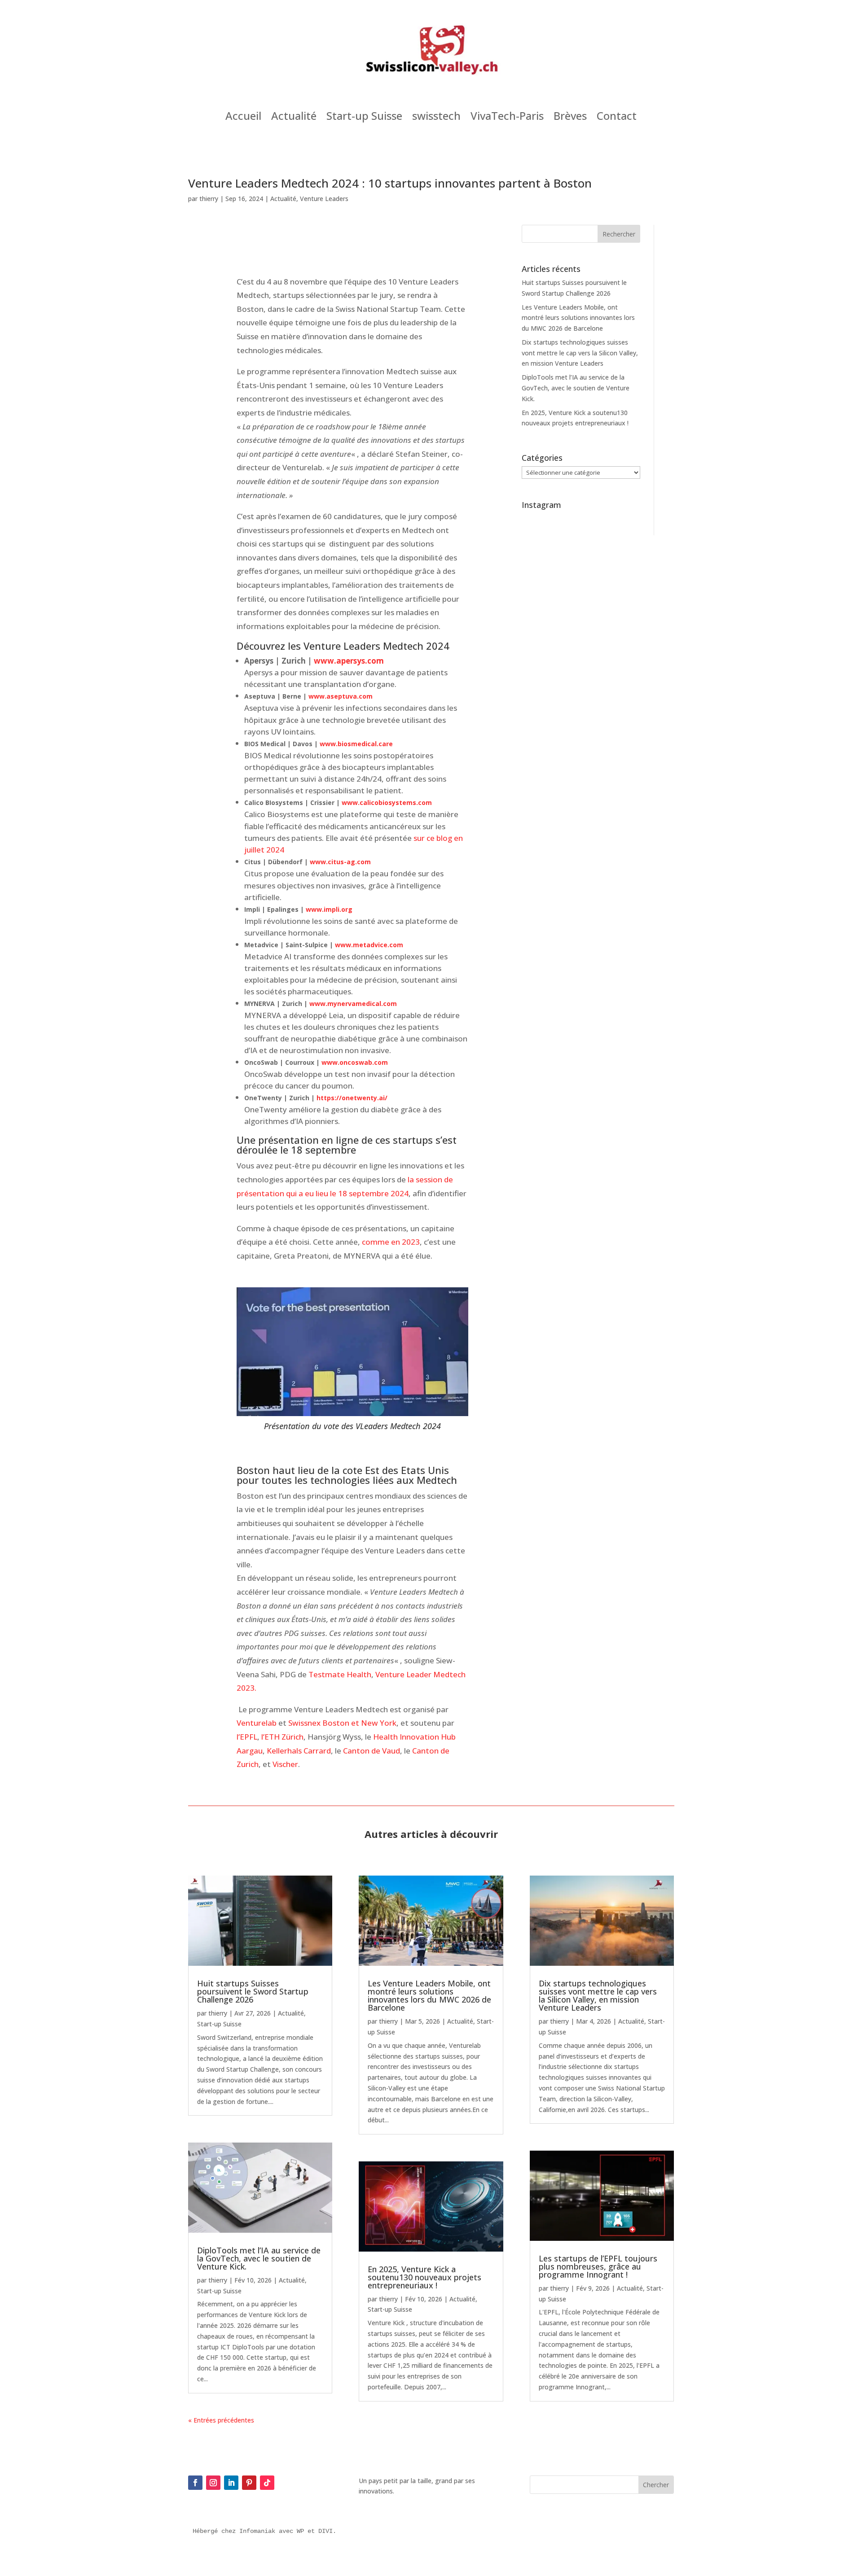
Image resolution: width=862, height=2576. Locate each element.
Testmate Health (340, 1674)
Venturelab (257, 1723)
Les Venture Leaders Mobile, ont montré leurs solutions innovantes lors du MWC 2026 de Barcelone (578, 318)
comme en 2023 (391, 1242)
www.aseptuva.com (341, 696)
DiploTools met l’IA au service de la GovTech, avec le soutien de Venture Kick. (576, 388)
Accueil (243, 118)
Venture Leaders (324, 199)
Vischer (285, 1764)
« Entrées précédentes (221, 2420)
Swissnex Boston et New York (342, 1723)
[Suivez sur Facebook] (195, 2483)
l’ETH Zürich (282, 1737)
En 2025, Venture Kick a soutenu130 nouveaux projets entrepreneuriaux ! (424, 2277)
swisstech (436, 118)
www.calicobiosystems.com (387, 803)
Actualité (294, 118)
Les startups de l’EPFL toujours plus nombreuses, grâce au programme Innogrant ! (598, 2266)
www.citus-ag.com (340, 862)
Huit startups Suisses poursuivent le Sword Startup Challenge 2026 (253, 1991)
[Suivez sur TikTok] (267, 2483)
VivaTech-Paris (507, 118)
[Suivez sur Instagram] (213, 2483)
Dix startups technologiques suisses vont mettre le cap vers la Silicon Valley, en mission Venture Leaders (580, 353)
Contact (617, 118)
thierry (209, 199)
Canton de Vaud (372, 1751)
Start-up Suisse (364, 118)
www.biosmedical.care (356, 744)
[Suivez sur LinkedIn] (231, 2483)
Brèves (570, 118)
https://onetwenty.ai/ (352, 1098)
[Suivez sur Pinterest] (249, 2483)
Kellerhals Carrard (299, 1751)
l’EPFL (247, 1737)
